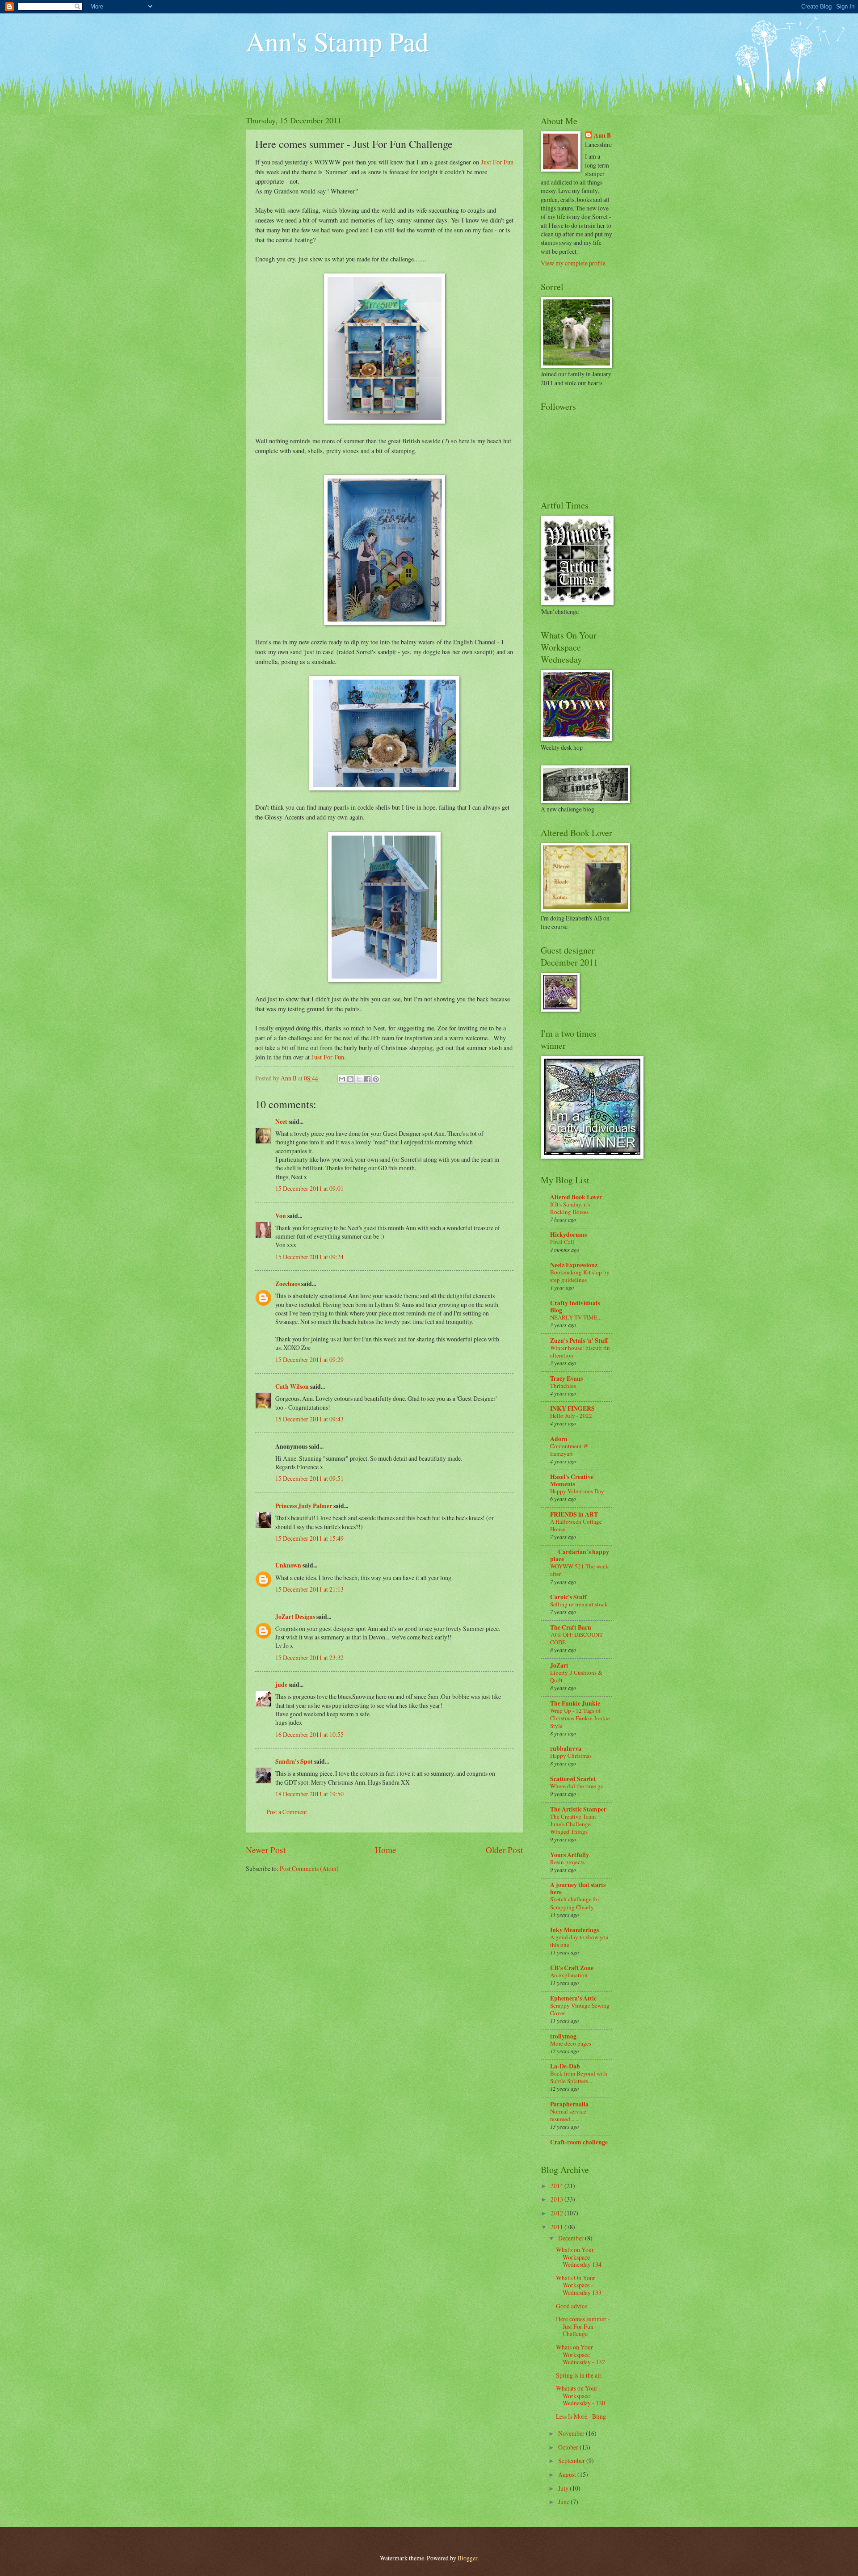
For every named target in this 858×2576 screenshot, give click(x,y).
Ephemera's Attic (573, 1998)
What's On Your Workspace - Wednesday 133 (579, 2285)
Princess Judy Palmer (304, 1506)
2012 (557, 2213)
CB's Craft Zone (572, 1968)
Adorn (559, 1439)
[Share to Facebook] (367, 1079)
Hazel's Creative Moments (572, 1480)
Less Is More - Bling (581, 2416)
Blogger (467, 2558)
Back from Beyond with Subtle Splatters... (579, 2077)
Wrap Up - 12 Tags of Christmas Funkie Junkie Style (580, 1718)
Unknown (288, 1565)
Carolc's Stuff (568, 1597)
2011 (557, 2227)
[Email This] (342, 1079)
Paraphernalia (569, 2104)
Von (281, 1216)
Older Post (504, 1850)
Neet (281, 1122)
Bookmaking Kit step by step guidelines (580, 1276)
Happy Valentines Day (577, 1491)
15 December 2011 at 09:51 (309, 1478)
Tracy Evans (566, 1378)
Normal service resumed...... (568, 2115)
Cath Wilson (292, 1387)
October (569, 2447)
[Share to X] (359, 1079)
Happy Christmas (571, 1756)
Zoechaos (288, 1284)
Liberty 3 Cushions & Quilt (576, 1676)
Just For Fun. (329, 1057)
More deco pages (571, 2043)
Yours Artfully (570, 1855)
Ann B (602, 136)
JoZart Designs (295, 1617)
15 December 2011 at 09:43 (309, 1419)
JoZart (559, 1665)
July (564, 2488)
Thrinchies (563, 1386)
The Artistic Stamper (578, 1809)
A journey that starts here (578, 1888)
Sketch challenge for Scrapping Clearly (575, 1903)
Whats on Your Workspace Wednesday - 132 (580, 2354)
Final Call (562, 1242)
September (572, 2460)
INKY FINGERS (572, 1408)
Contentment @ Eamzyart (569, 1450)
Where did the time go (577, 1786)
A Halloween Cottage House (576, 1525)
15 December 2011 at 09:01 (309, 1188)
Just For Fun (497, 162)
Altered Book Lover (576, 1197)
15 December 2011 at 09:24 (309, 1257)
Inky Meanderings (574, 1930)
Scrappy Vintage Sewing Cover (580, 2009)
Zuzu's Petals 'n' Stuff (579, 1341)
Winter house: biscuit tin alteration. (580, 1351)
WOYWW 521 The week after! (579, 1570)
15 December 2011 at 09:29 (309, 1359)
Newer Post (266, 1850)
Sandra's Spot (294, 1761)
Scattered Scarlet (573, 1779)
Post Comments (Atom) (309, 1868)
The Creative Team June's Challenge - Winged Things (573, 1824)
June (564, 2502)
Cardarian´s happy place (580, 1555)
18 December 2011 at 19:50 (309, 1794)
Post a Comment (287, 1812)
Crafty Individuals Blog (575, 1307)
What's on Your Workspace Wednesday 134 (579, 2257)
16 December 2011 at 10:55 (309, 1734)
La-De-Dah (565, 2066)
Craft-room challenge (579, 2142)
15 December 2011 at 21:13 (309, 1589)
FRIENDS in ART (574, 1514)
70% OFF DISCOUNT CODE (576, 1638)
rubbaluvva (566, 1748)
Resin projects (567, 1862)
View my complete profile (573, 263)
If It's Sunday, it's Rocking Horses (570, 1208)
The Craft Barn (571, 1627)
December (572, 2238)
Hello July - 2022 (571, 1416)
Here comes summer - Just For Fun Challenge (583, 2326)
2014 (557, 2186)
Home (386, 1850)
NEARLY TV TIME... (576, 1317)
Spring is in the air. (579, 2375)
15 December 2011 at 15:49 (309, 1538)
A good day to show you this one (579, 1941)
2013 (557, 2199)
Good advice (572, 2306)
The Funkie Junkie (575, 1703)
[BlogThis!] (350, 1079)
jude (281, 1685)
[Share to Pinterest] (376, 1079)
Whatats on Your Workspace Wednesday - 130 (580, 2395)
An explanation (569, 1975)
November (572, 2433)
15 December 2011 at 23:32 (309, 1658)
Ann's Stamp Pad (337, 41)
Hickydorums (568, 1235)
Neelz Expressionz (574, 1265)
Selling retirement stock (579, 1604)
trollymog (563, 2036)
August (568, 2474)
